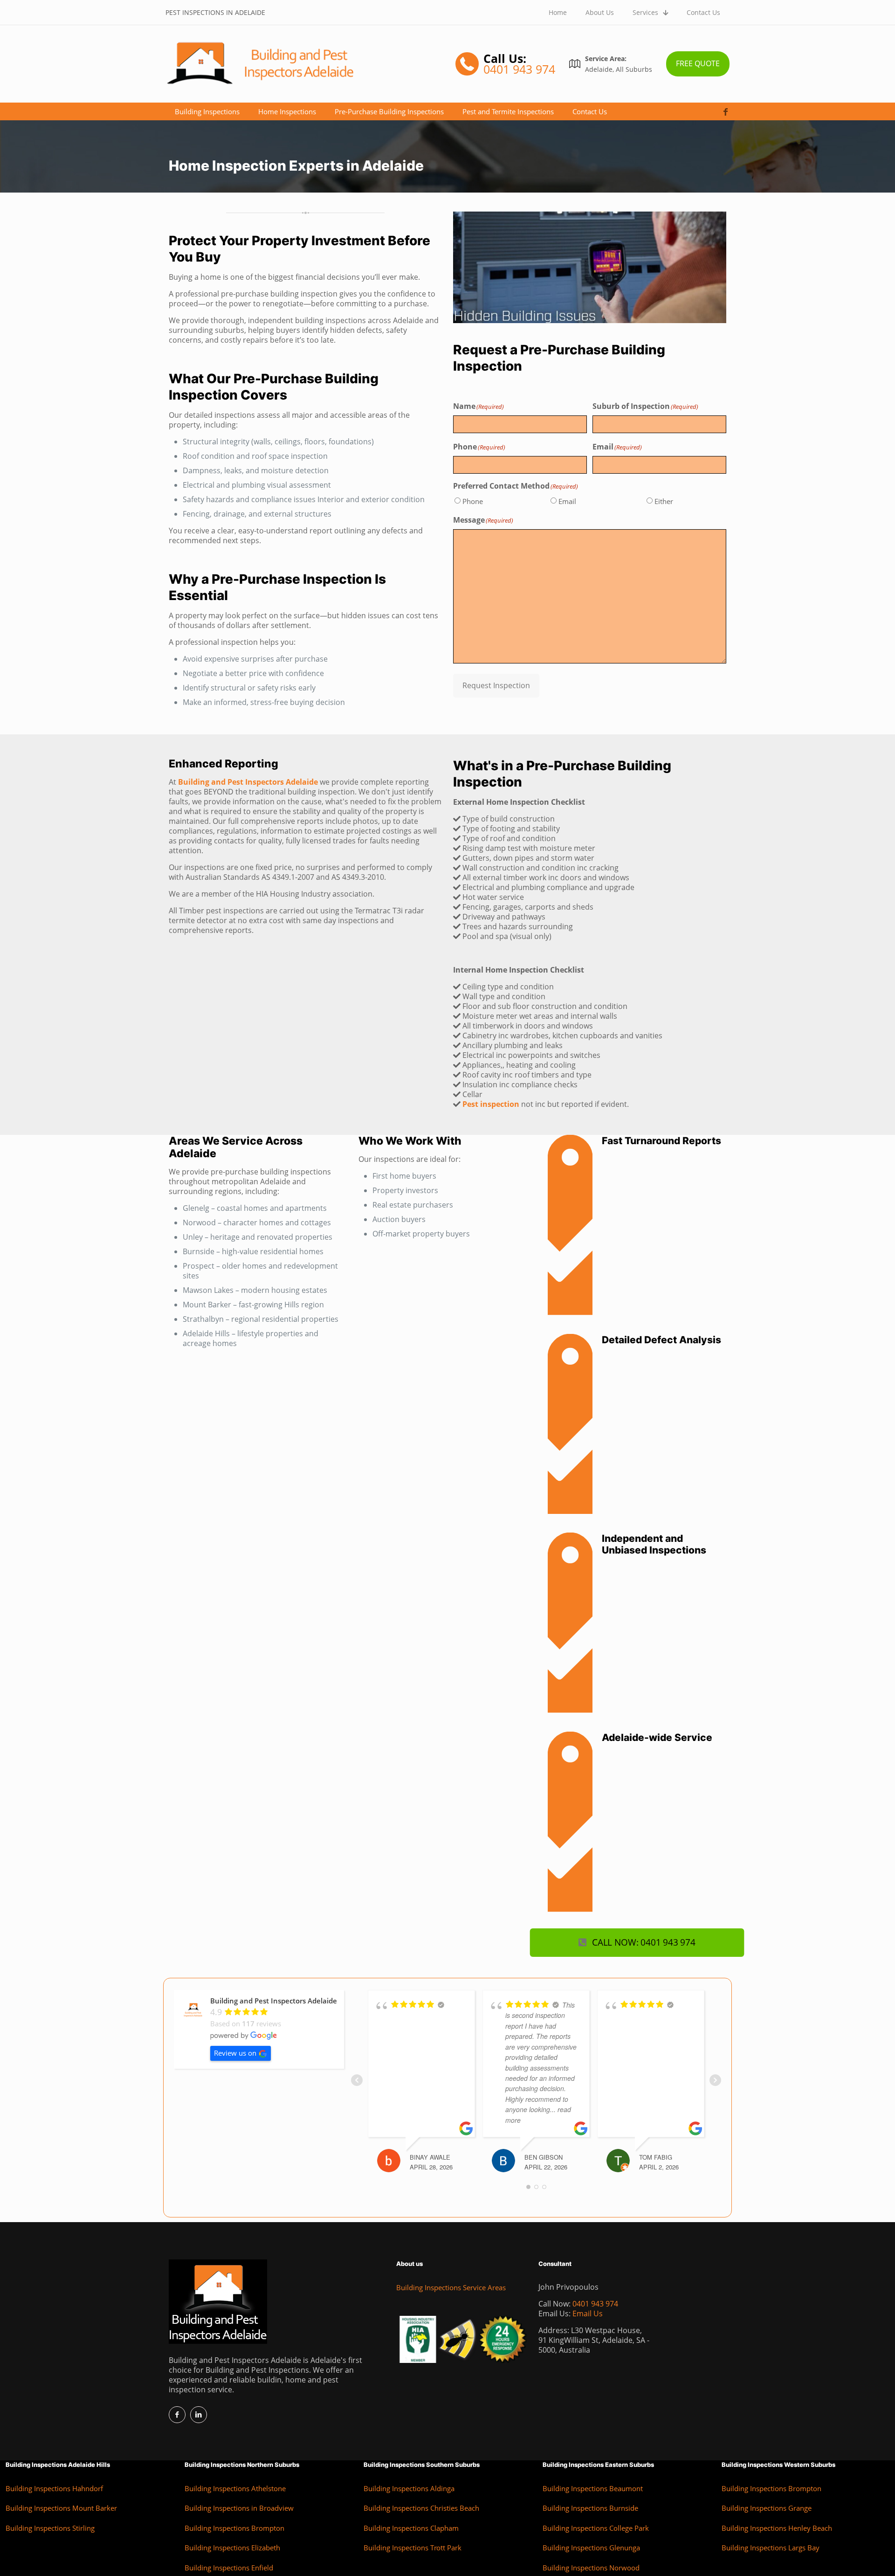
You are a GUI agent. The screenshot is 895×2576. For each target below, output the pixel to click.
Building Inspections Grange (767, 2508)
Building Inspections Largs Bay (771, 2548)
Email (567, 501)
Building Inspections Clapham (411, 2528)
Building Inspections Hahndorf (54, 2488)
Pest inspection (491, 1104)
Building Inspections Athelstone (235, 2488)
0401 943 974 (595, 2304)
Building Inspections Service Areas (451, 2287)
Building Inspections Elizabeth (232, 2548)
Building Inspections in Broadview (239, 2508)
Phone (473, 501)
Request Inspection (496, 685)
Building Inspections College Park (596, 2528)
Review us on (235, 2053)
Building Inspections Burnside (590, 2508)
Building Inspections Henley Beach (777, 2528)
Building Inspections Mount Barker (61, 2508)
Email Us (588, 2314)
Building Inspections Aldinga (409, 2488)
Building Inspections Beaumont (593, 2488)
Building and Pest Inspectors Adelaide (248, 782)
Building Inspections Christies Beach (421, 2508)
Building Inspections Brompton (234, 2528)
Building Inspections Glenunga (591, 2548)
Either (664, 501)
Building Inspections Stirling (50, 2528)
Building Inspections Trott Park (413, 2548)
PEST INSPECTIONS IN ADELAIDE (215, 12)
